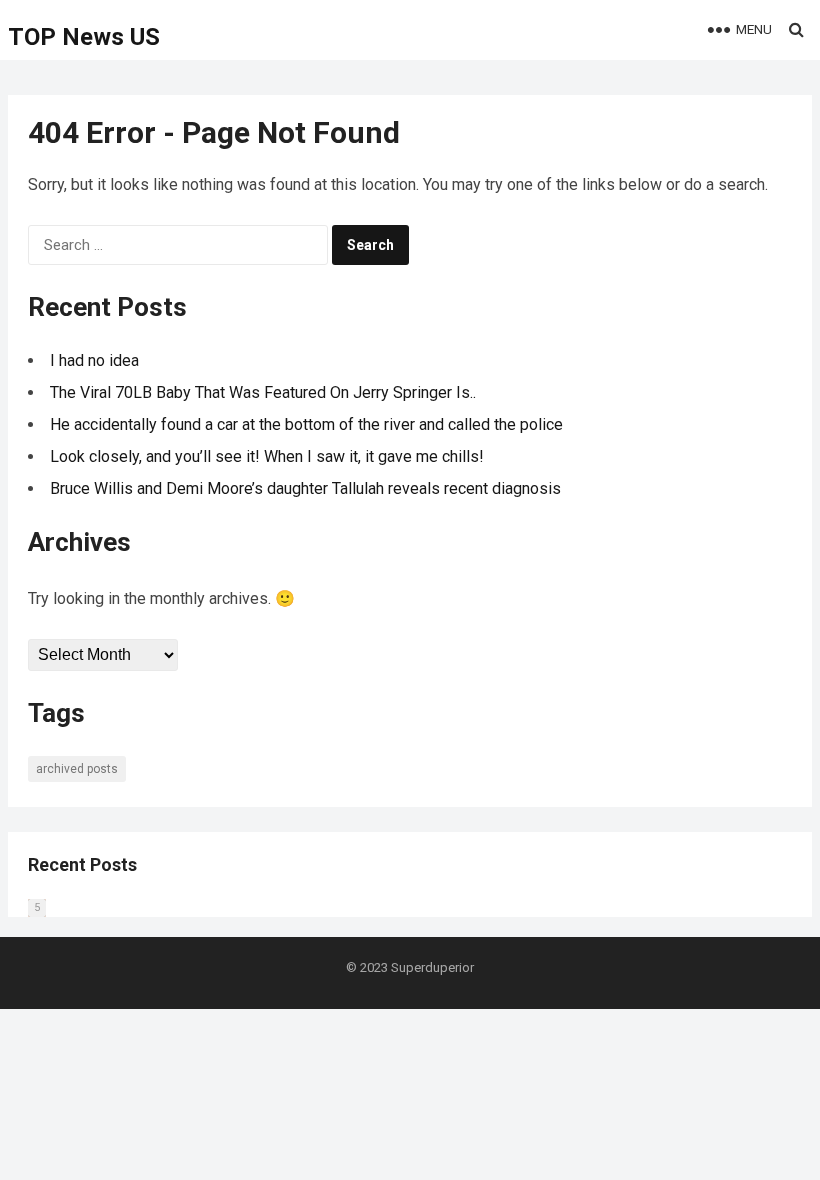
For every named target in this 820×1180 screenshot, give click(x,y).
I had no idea (94, 360)
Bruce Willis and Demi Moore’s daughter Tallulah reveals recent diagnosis (305, 488)
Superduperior (432, 967)
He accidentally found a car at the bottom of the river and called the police (306, 424)
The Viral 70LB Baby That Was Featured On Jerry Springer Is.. (263, 392)
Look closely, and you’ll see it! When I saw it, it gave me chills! (267, 456)
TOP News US (84, 37)
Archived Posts (77, 769)
